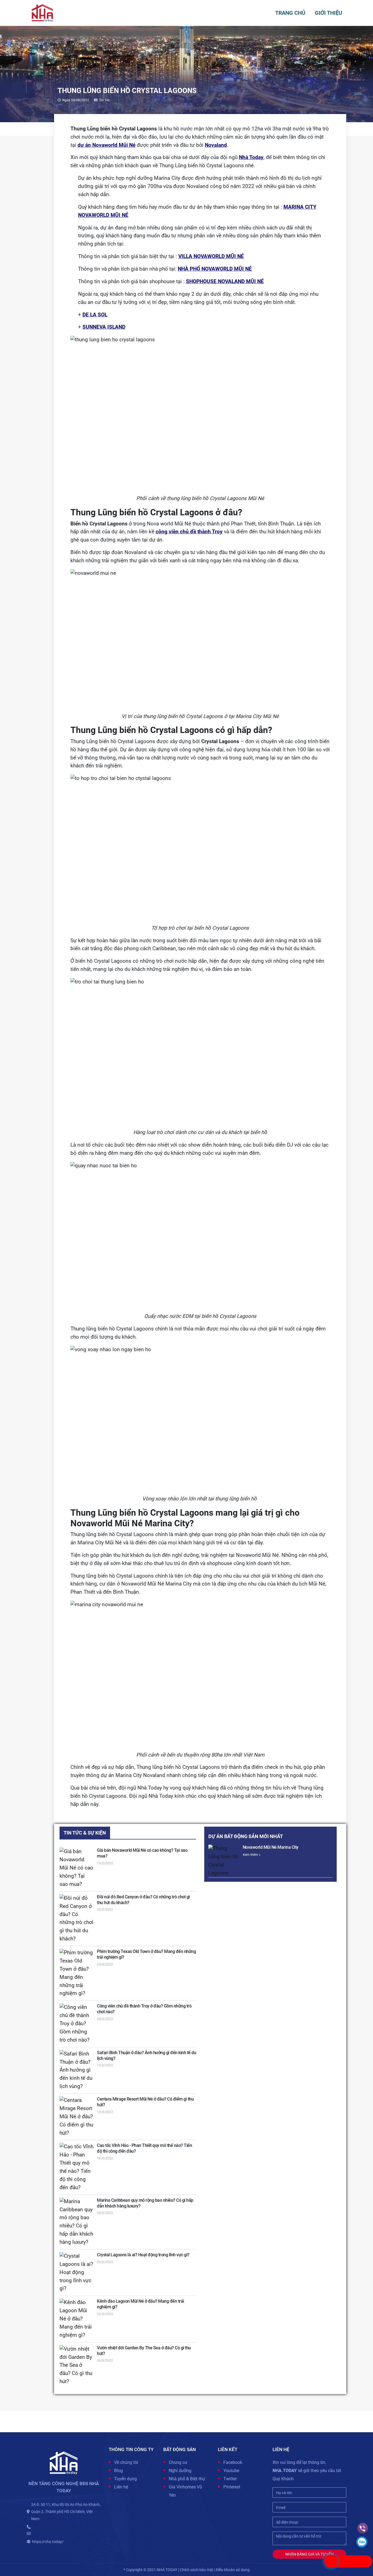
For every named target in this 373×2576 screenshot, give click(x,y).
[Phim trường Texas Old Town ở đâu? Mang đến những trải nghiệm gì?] (77, 1973)
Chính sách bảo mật (197, 2570)
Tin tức (104, 100)
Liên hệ (121, 2487)
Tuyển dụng (125, 2479)
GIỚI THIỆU (328, 13)
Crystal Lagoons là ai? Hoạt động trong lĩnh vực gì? (143, 2255)
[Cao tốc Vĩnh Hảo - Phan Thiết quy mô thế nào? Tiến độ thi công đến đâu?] (77, 2167)
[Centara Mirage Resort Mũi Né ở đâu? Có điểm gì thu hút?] (77, 2117)
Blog (119, 2471)
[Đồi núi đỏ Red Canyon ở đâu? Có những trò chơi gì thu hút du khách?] (77, 1919)
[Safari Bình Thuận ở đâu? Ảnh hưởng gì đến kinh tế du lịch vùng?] (77, 2070)
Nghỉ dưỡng (180, 2471)
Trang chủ (290, 13)
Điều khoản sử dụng (233, 2570)
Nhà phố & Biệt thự (187, 2479)
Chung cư (178, 2462)
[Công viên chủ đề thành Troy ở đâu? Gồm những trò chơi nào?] (77, 2024)
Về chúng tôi (126, 2462)
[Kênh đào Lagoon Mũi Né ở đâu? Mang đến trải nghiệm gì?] (77, 2319)
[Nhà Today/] (42, 13)
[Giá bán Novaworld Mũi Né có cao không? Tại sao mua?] (77, 1868)
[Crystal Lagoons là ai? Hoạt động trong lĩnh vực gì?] (77, 2273)
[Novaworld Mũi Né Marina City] (224, 1861)
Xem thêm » (252, 1855)
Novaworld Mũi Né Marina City (271, 1847)
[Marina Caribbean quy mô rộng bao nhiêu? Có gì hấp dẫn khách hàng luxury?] (77, 2222)
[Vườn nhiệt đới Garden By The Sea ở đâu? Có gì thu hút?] (77, 2366)
